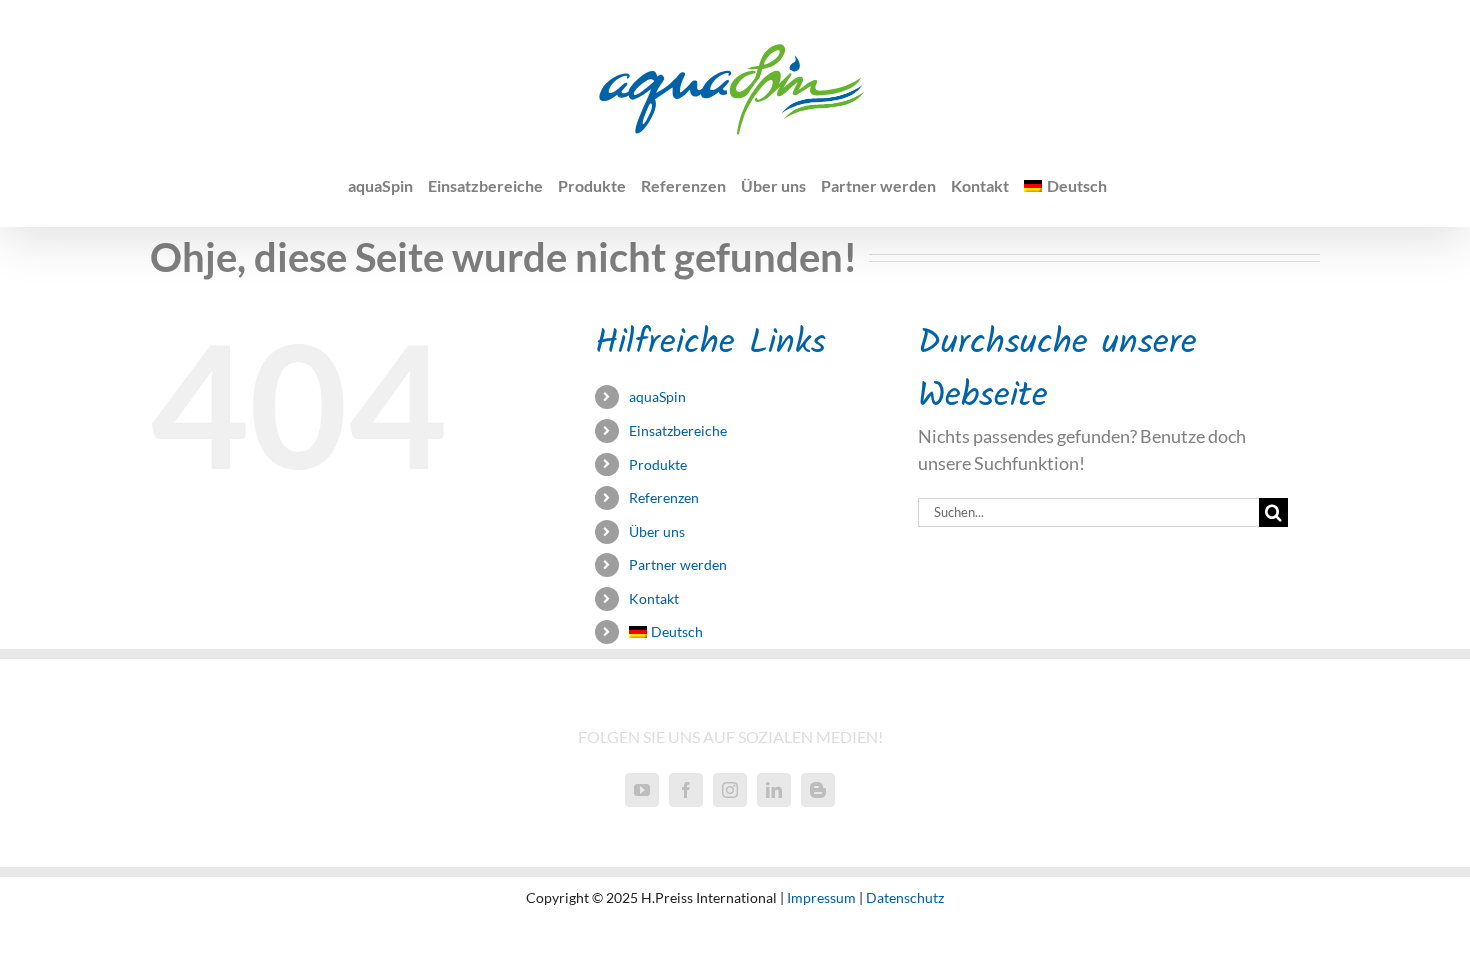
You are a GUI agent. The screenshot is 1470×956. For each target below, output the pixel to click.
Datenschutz (905, 897)
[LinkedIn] (774, 790)
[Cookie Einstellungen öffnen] (44, 929)
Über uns (657, 531)
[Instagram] (730, 790)
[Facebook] (686, 790)
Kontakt (654, 598)
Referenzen (664, 497)
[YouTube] (642, 790)
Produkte (658, 464)
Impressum (821, 897)
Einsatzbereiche (678, 430)
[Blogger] (818, 790)
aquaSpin (657, 396)
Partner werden (678, 564)
